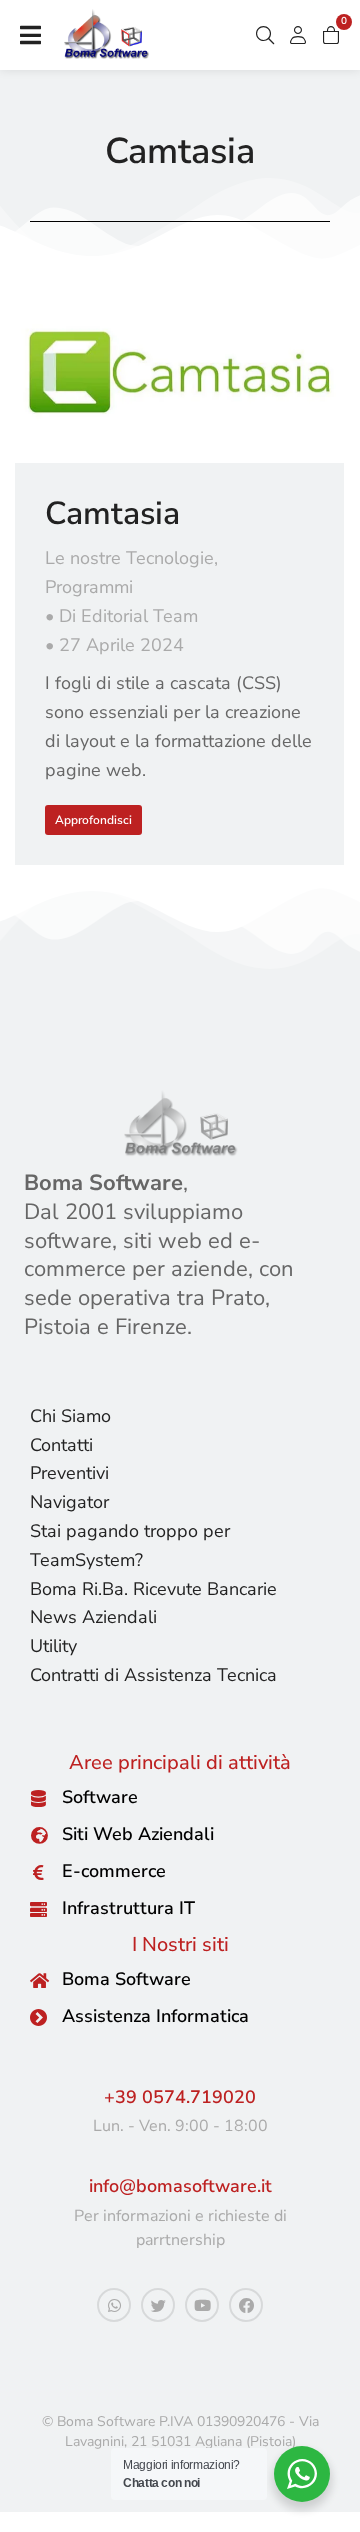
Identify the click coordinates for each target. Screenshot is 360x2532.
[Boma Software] (38, 1980)
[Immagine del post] (179, 372)
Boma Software (126, 1979)
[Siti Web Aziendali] (38, 1835)
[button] (30, 35)
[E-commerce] (38, 1872)
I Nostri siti (180, 1944)
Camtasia (112, 513)
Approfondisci (93, 820)
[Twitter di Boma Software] (158, 2305)
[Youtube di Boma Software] (202, 2305)
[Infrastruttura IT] (38, 1909)
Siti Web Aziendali (138, 1834)
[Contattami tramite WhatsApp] (114, 2305)
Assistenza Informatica (155, 2016)
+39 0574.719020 (180, 2097)
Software (100, 1797)
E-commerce (114, 1871)
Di (128, 616)
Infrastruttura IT (128, 1908)
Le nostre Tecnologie (129, 558)
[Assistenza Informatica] (38, 2017)
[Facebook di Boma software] (246, 2305)
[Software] (38, 1798)
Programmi (89, 587)
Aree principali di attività (180, 1762)
